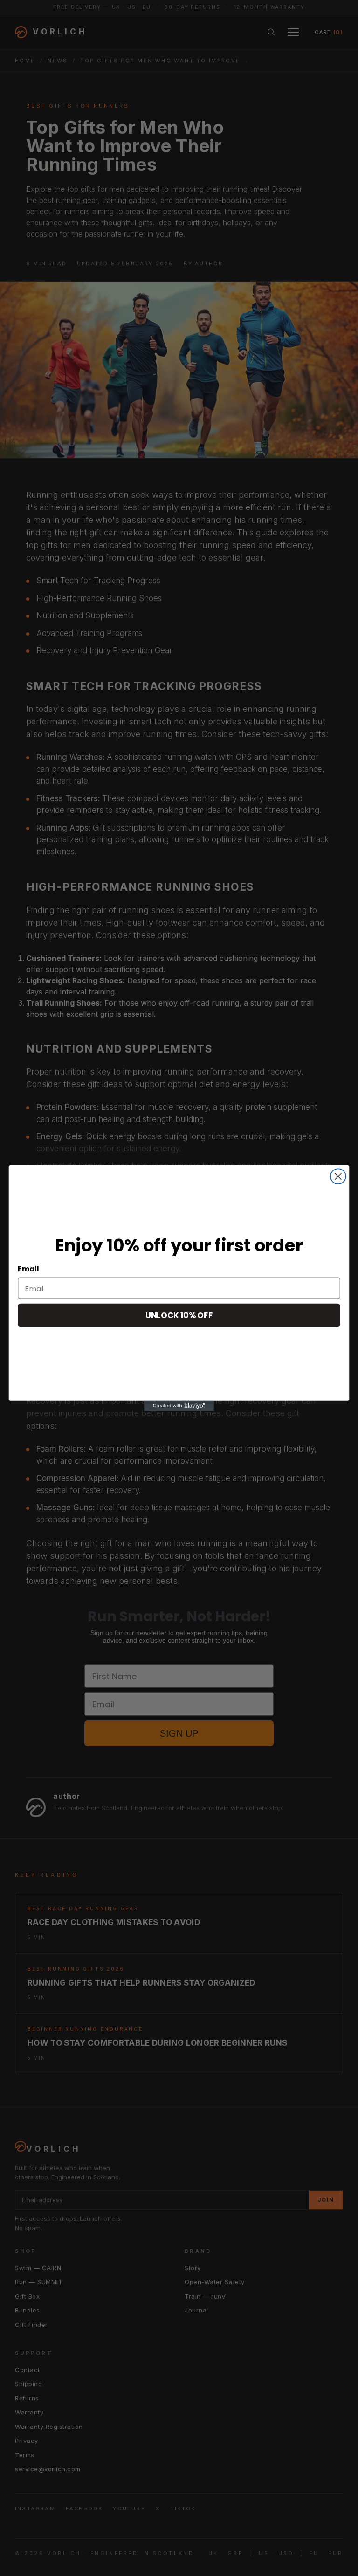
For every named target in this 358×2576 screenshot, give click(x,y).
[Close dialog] (338, 1176)
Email (28, 1269)
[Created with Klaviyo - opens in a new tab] (179, 1406)
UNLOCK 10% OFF (179, 1315)
